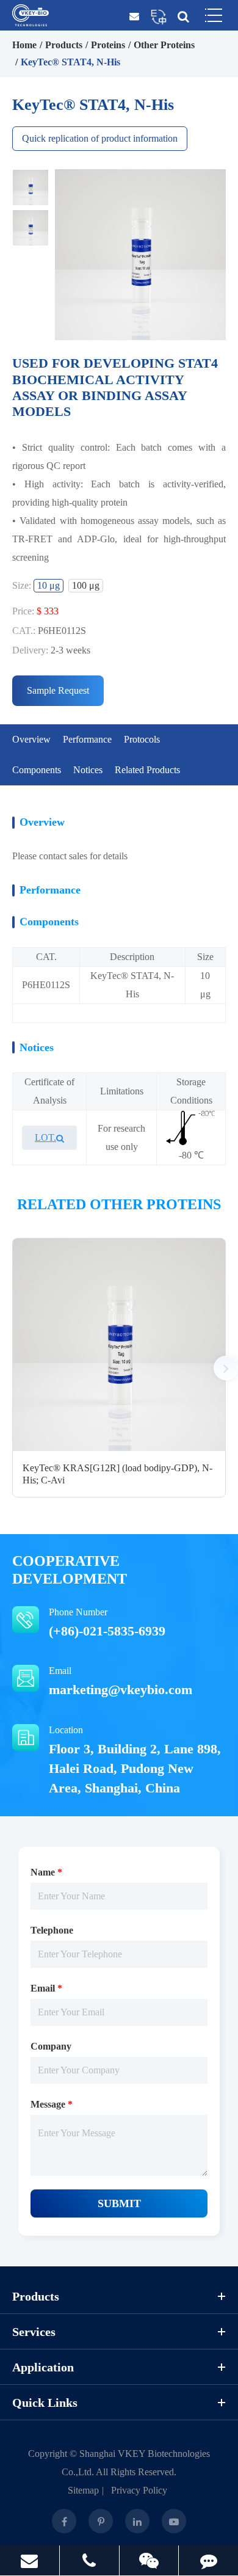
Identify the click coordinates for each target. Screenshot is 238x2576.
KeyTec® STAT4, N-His (70, 62)
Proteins (108, 45)
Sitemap (83, 2490)
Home (24, 45)
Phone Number (107, 1623)
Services (34, 2332)
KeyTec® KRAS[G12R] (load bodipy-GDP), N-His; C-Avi (117, 1474)
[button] (226, 1368)
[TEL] (89, 2560)
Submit (119, 2203)
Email (121, 1681)
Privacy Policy (139, 2490)
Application (43, 2367)
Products (64, 45)
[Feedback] (208, 2560)
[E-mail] (30, 2560)
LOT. (45, 1137)
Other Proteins (164, 45)
